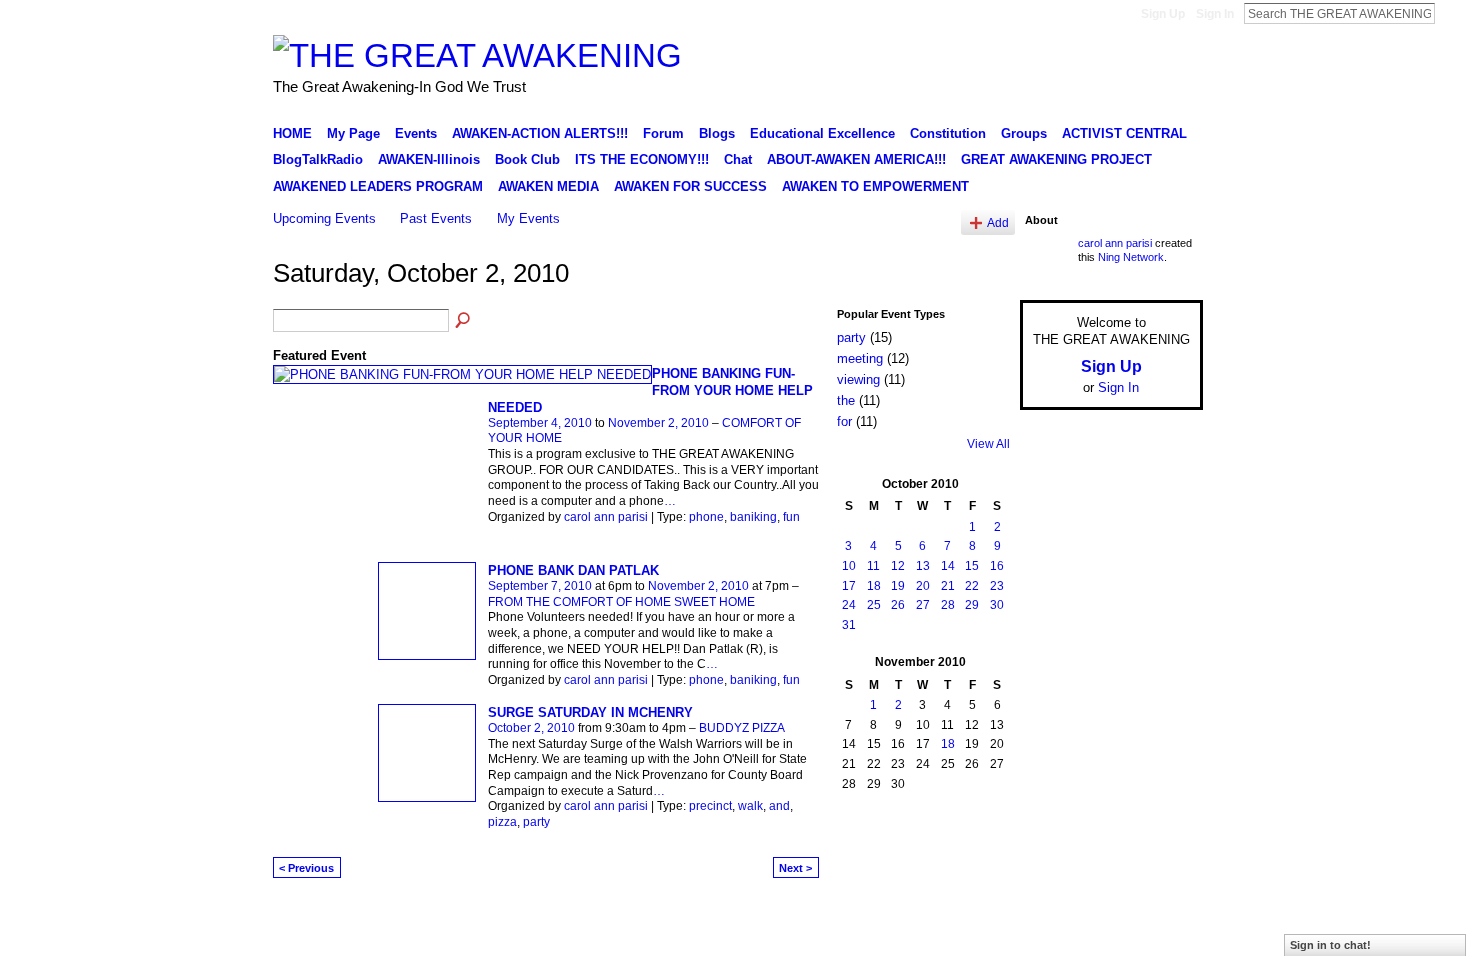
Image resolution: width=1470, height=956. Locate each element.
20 (923, 586)
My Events (528, 218)
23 (997, 586)
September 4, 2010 (540, 423)
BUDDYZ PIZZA (742, 728)
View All (988, 444)
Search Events (464, 321)
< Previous (306, 868)
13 (923, 566)
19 (898, 586)
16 (997, 566)
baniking (753, 517)
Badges (976, 919)
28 (948, 605)
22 (972, 586)
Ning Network (1131, 257)
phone (706, 517)
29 (972, 605)
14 (948, 566)
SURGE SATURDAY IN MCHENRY (590, 712)
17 (849, 586)
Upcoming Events (324, 218)
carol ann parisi (606, 517)
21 (948, 586)
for (844, 421)
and (779, 806)
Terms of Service (1158, 919)
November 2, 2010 (658, 423)
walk (750, 806)
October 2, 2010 (531, 728)
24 (849, 605)
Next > (795, 868)
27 (923, 605)
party (536, 822)
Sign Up (1163, 14)
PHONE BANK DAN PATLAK (573, 570)
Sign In (1215, 14)
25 (874, 605)
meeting (860, 358)
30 (997, 605)
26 (898, 605)
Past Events (436, 218)
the (846, 400)
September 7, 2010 (540, 586)
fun (791, 517)
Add (998, 222)
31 (849, 625)
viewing (858, 379)
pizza (502, 822)
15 (972, 566)
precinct (710, 806)
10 (849, 566)
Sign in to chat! (1330, 945)
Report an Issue (1055, 919)
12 (898, 566)
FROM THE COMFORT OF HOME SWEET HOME (621, 602)
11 (873, 566)
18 (874, 586)
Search (1451, 13)
